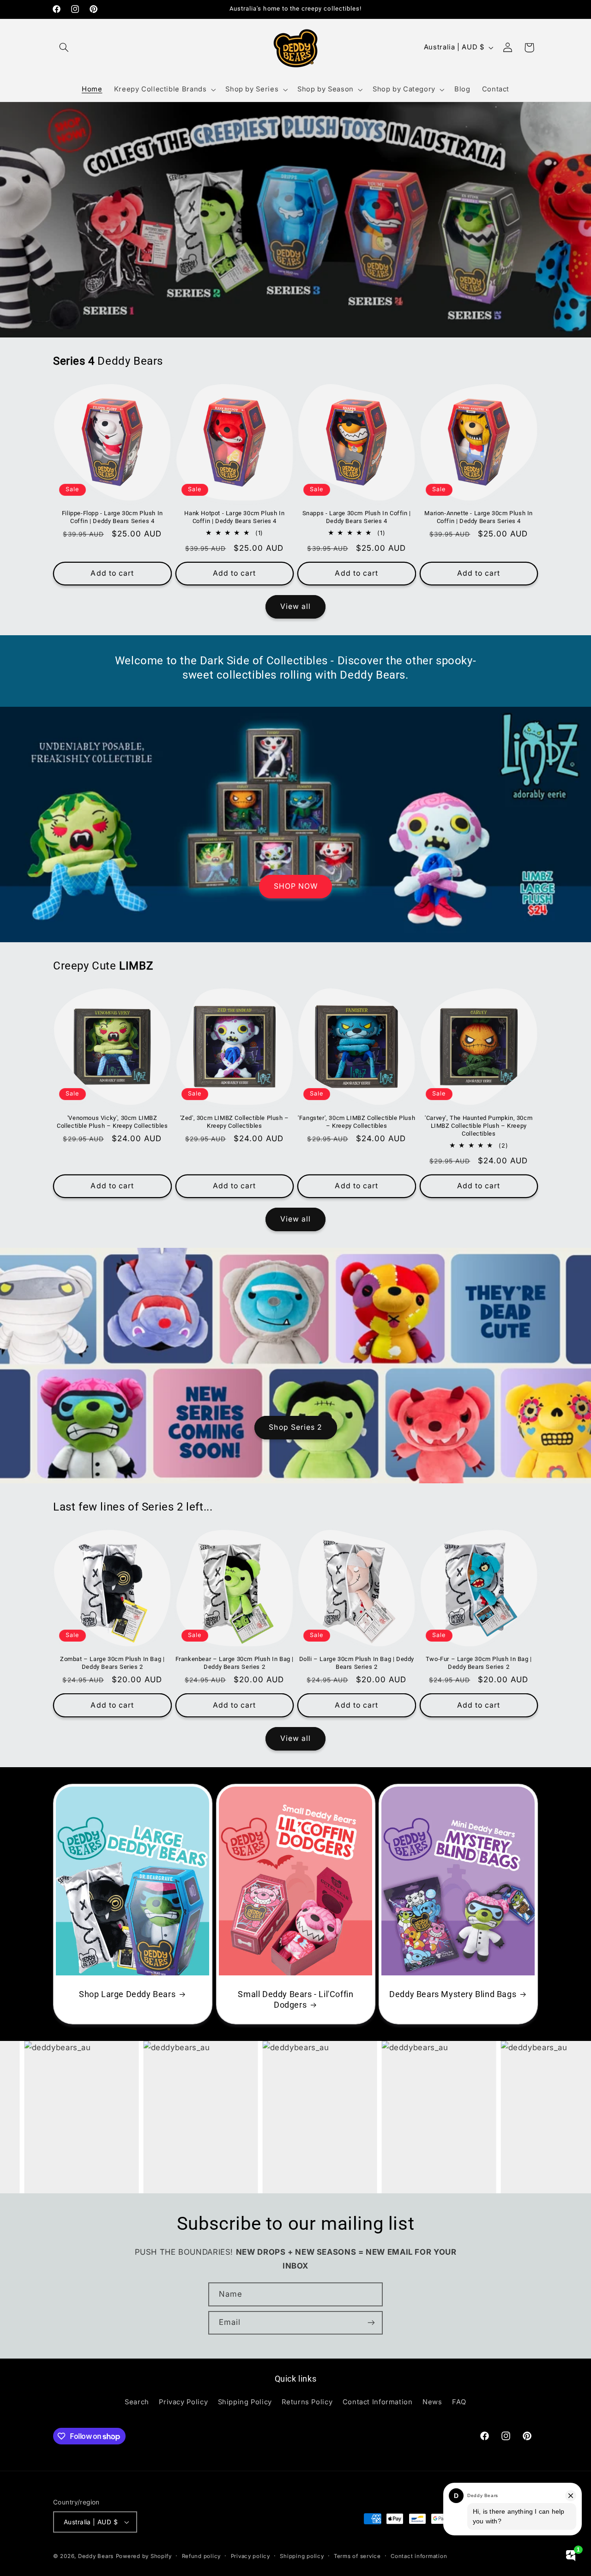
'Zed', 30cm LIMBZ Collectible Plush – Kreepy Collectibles (235, 1122)
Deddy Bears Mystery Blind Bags (453, 1994)
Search (137, 2402)
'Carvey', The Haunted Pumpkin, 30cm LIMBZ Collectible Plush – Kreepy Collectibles (479, 1126)
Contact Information (378, 2402)
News (432, 2402)
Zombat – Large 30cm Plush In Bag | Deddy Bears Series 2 (112, 1663)
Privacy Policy (183, 2402)
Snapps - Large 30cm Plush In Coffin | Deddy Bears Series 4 (357, 517)
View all (295, 606)
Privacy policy (250, 2556)
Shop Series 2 (295, 1428)
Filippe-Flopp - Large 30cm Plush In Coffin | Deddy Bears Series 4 (112, 517)
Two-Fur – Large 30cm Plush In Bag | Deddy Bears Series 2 (479, 1663)
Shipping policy (302, 2556)
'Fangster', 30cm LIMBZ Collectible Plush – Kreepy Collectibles (356, 1122)
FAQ (459, 2402)
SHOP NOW (295, 886)
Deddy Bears (96, 2556)
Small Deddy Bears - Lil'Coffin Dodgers (295, 1999)
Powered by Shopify (144, 2556)
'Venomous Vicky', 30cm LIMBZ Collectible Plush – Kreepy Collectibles (112, 1122)
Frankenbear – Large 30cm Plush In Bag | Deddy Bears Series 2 (235, 1663)
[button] (64, 48)
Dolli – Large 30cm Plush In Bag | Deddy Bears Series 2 (357, 1663)
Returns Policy (307, 2402)
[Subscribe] (371, 2323)
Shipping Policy (245, 2402)
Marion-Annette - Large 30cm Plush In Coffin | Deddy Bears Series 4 (479, 517)
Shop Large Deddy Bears (127, 1994)
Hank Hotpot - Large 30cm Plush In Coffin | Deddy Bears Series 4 (234, 517)
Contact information (419, 2556)
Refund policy (202, 2556)
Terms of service (357, 2556)
